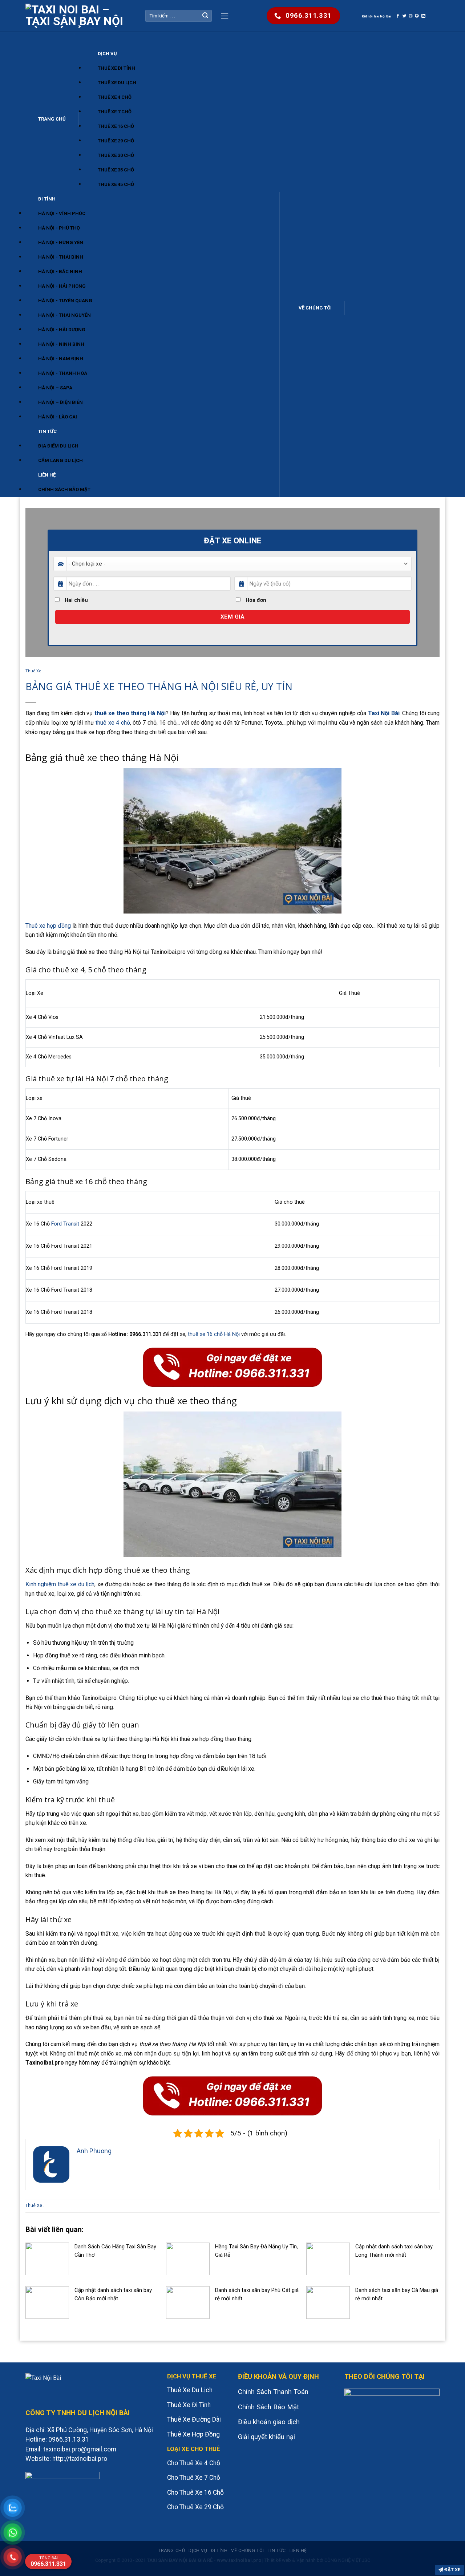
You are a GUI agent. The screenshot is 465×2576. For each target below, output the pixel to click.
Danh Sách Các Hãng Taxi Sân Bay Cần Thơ (115, 2251)
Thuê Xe (33, 671)
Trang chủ (52, 119)
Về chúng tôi (315, 308)
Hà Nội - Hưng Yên (61, 242)
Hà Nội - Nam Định (61, 359)
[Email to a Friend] (411, 16)
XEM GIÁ (232, 617)
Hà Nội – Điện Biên (60, 402)
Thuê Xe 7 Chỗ (115, 112)
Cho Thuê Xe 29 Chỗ (195, 2507)
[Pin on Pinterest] (417, 16)
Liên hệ (47, 475)
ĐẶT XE (452, 2570)
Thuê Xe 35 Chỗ (116, 170)
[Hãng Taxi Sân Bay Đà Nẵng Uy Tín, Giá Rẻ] (188, 2258)
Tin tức (47, 431)
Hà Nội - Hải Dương (62, 330)
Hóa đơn (255, 600)
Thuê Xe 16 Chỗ (116, 126)
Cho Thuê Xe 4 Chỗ (194, 2463)
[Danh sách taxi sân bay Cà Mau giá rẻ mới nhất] (328, 2302)
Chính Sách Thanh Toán (273, 2392)
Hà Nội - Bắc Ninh (60, 272)
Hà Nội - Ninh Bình (61, 344)
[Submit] (205, 16)
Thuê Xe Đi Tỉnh (116, 68)
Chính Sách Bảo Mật (64, 489)
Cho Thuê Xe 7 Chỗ (194, 2478)
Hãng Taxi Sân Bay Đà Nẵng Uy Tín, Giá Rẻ (256, 2251)
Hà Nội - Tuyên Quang (65, 301)
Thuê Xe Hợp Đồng (193, 2434)
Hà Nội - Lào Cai (58, 417)
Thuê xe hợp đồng (48, 926)
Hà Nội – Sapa (55, 388)
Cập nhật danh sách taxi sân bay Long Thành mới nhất (394, 2251)
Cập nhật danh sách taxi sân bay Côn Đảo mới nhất (113, 2294)
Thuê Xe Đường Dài (194, 2419)
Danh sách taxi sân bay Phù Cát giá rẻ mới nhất (257, 2294)
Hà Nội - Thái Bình (61, 257)
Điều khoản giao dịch (269, 2422)
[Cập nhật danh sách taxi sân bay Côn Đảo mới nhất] (47, 2302)
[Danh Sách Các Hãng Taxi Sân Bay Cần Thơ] (47, 2258)
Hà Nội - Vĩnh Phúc (62, 213)
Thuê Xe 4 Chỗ (115, 97)
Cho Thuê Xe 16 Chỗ (195, 2492)
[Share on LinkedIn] (423, 16)
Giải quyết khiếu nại (266, 2437)
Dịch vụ (107, 54)
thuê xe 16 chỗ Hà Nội (214, 1334)
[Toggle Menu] (33, 39)
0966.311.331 (48, 2561)
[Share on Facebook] (398, 16)
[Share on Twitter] (405, 16)
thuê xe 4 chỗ (113, 723)
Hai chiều (76, 600)
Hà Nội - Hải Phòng (62, 286)
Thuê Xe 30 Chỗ (116, 155)
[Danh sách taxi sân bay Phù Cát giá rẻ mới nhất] (188, 2302)
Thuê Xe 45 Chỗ (116, 184)
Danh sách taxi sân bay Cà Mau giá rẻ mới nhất (397, 2294)
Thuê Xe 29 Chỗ (116, 141)
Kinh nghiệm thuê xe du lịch (60, 1584)
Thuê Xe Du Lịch (117, 83)
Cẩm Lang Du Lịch (60, 460)
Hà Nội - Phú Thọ (59, 228)
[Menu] (225, 16)
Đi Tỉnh (47, 199)
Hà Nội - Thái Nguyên (64, 315)
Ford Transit (65, 1224)
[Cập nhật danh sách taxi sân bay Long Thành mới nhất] (328, 2258)
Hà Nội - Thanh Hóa (63, 373)
